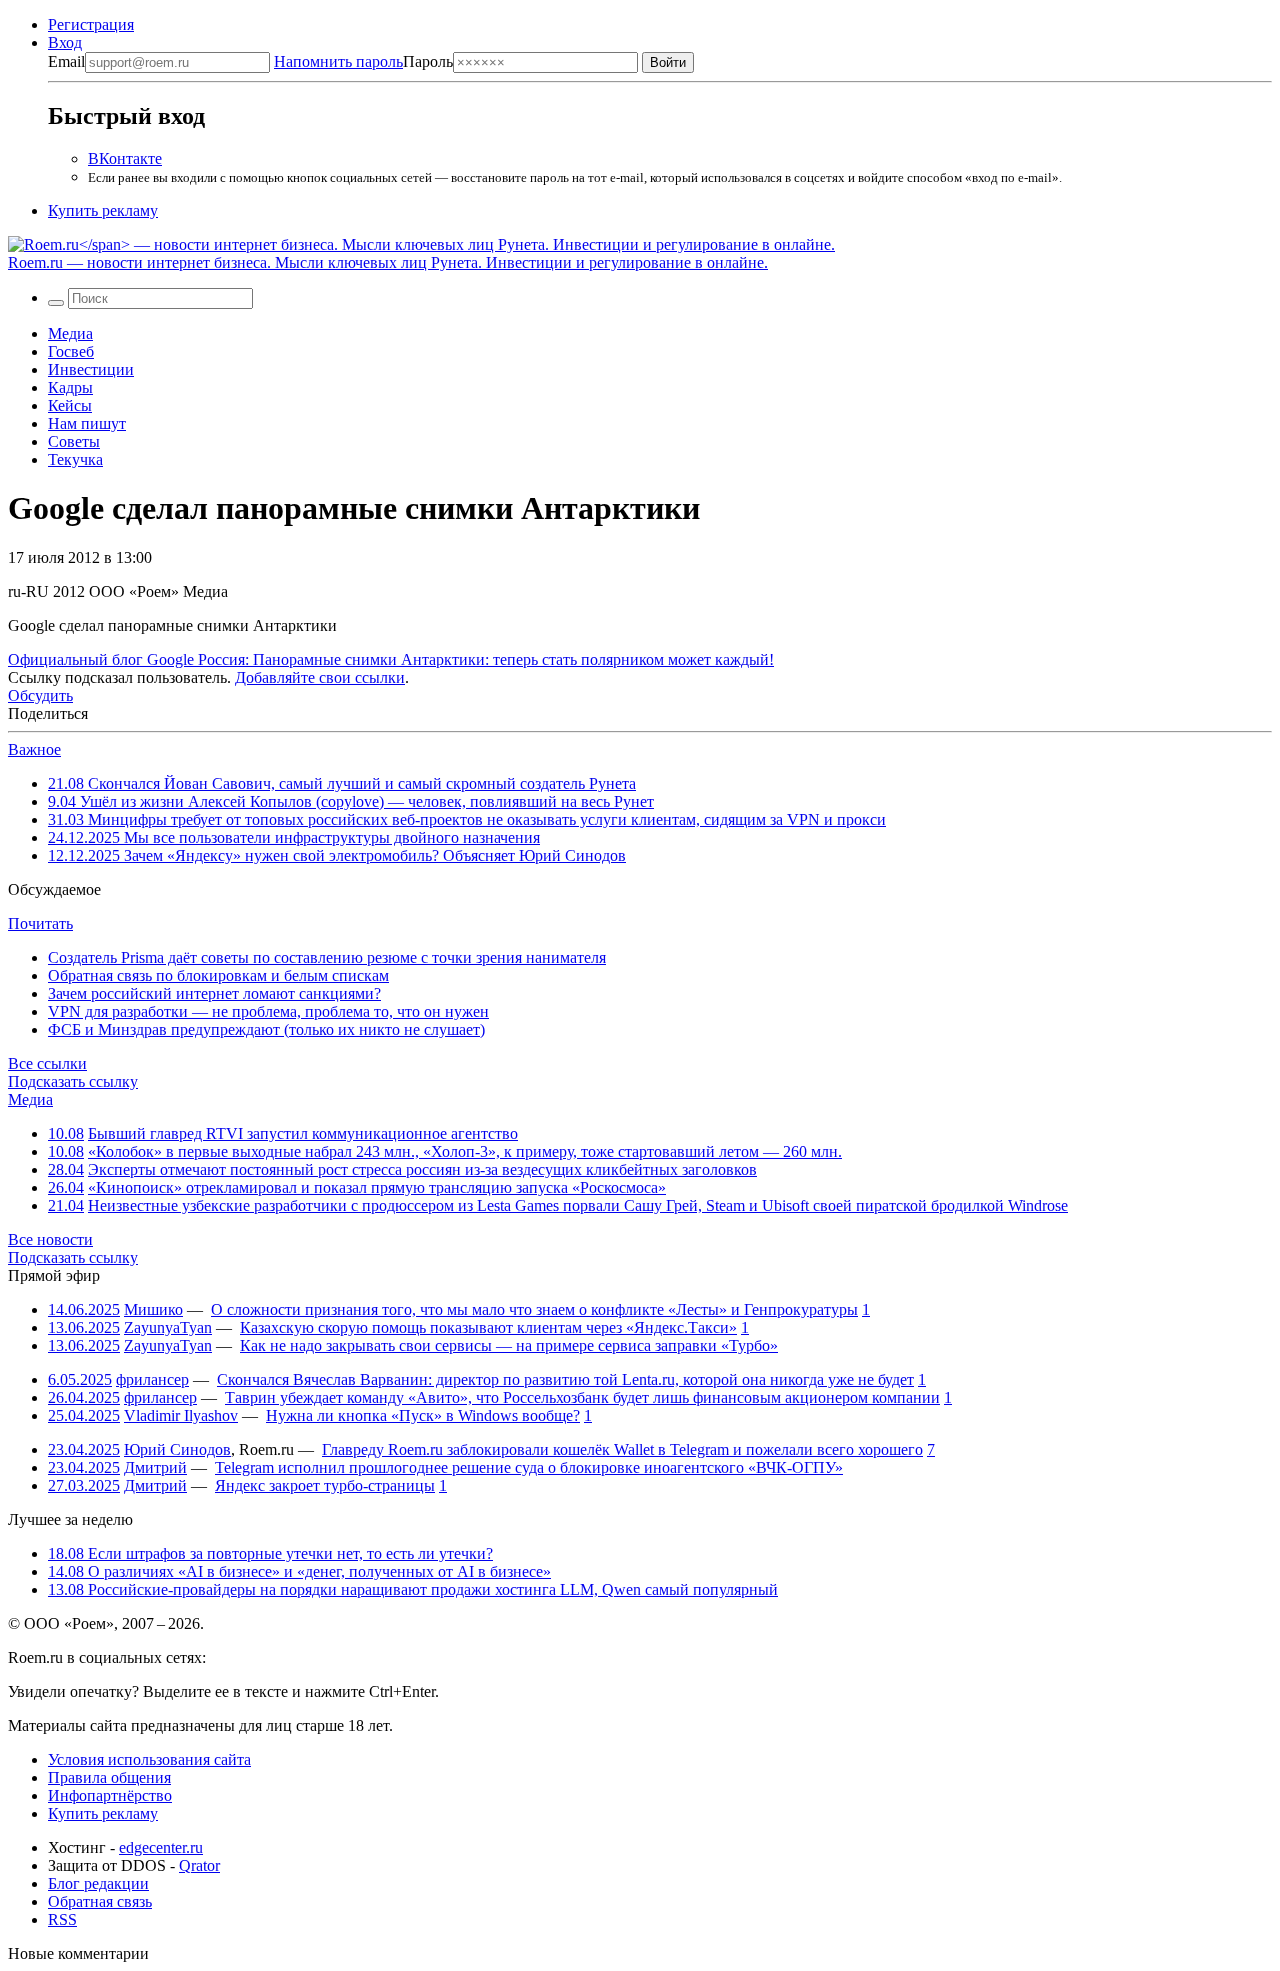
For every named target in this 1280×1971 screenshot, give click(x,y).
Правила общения (109, 1777)
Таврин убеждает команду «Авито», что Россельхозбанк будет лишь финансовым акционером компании (582, 1397)
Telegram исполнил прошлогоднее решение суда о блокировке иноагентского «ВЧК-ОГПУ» (529, 1467)
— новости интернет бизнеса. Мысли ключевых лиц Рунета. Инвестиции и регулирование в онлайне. (388, 262)
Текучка (75, 459)
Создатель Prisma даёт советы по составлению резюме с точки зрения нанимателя (327, 957)
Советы (74, 441)
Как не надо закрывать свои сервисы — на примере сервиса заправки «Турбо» (509, 1345)
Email (66, 61)
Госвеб (71, 351)
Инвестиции (91, 369)
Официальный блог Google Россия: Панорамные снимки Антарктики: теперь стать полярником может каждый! (391, 659)
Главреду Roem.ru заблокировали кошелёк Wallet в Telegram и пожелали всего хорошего (622, 1449)
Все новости (50, 1239)
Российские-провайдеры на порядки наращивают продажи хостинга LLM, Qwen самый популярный (413, 1589)
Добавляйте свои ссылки (320, 677)
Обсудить (40, 695)
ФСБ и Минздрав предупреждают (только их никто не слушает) (266, 1029)
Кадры (70, 387)
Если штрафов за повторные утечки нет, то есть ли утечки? (270, 1553)
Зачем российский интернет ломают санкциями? (214, 993)
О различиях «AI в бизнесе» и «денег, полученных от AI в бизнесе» (299, 1571)
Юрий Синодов (177, 1449)
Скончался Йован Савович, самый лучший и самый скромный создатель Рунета (342, 783)
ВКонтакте (125, 158)
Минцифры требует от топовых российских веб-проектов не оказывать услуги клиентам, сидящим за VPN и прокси (467, 819)
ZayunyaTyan (168, 1327)
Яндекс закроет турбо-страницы (325, 1485)
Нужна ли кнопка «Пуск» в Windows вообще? (423, 1415)
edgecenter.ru (161, 1847)
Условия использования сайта (149, 1759)
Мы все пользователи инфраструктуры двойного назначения (294, 837)
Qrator (199, 1865)
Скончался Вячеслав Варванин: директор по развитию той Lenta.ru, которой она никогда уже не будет (565, 1379)
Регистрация (91, 24)
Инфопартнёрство (110, 1795)
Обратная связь (100, 1901)
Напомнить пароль (338, 61)
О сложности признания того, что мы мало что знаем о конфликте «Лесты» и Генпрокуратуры (534, 1309)
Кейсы (70, 405)
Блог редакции (98, 1883)
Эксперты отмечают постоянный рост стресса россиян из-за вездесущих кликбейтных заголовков (422, 1169)
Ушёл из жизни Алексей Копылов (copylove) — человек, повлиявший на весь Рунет (351, 801)
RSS (62, 1919)
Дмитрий (155, 1467)
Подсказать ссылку (73, 1081)
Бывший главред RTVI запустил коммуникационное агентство (303, 1133)
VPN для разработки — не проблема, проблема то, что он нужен (268, 1011)
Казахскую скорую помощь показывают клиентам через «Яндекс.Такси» (488, 1327)
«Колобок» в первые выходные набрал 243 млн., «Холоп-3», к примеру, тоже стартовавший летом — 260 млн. (465, 1151)
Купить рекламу (103, 210)
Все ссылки (47, 1063)
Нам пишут (87, 423)
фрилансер (152, 1379)
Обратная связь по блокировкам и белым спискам (218, 975)
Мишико (153, 1309)
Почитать (40, 923)
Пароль (363, 61)
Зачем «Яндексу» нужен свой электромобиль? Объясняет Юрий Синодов (337, 855)
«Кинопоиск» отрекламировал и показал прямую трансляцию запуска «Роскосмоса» (377, 1187)
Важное (34, 749)
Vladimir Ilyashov (181, 1415)
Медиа (70, 333)
